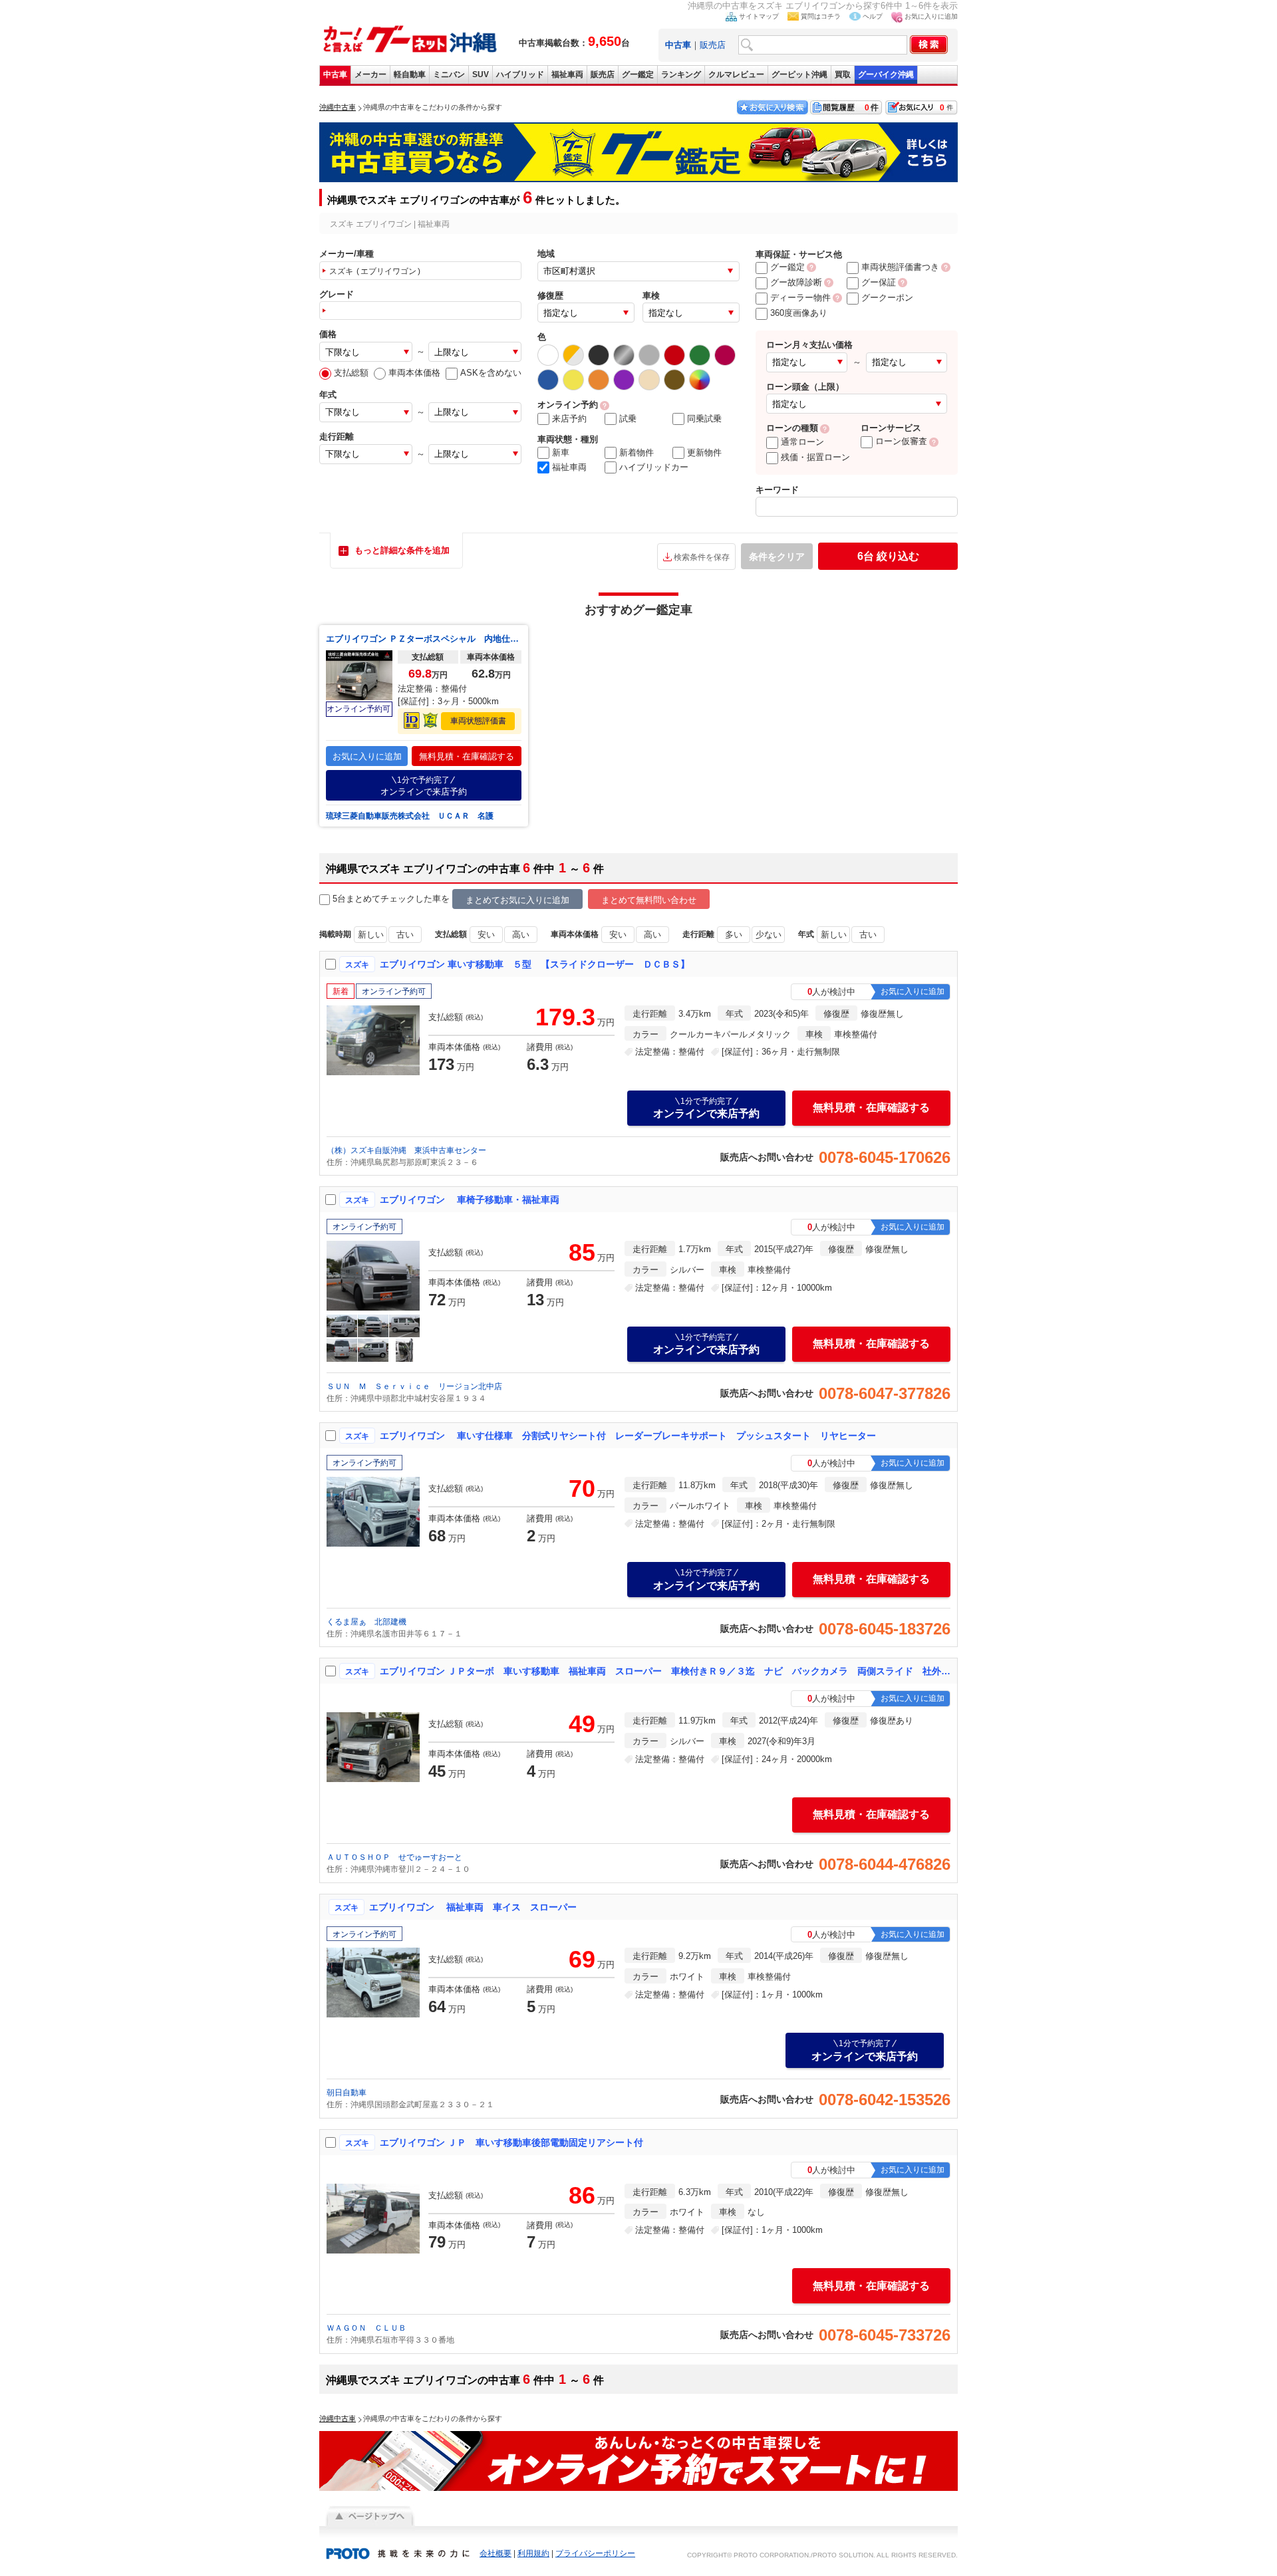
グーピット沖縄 (799, 74)
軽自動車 (410, 74)
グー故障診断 (796, 282)
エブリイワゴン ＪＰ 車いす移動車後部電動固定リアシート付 (511, 2142)
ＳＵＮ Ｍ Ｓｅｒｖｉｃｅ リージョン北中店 (414, 1386)
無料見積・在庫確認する (467, 756)
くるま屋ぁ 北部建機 (366, 1622)
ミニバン (449, 74)
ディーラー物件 (800, 298)
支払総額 (351, 373)
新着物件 (637, 452)
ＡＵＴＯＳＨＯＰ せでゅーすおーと (394, 1857)
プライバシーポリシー (595, 2553)
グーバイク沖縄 (886, 74)
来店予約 (569, 419)
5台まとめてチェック (374, 899)
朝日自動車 (347, 2093)
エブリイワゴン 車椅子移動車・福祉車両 (470, 1200)
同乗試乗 (704, 419)
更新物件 (704, 452)
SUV (481, 74)
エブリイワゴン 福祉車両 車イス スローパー (473, 1907)
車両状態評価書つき (900, 267)
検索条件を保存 (702, 557)
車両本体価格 (414, 373)
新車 (561, 452)
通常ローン (802, 442)
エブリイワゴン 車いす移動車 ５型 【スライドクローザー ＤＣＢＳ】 (535, 964)
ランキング (681, 74)
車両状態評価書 (478, 721)
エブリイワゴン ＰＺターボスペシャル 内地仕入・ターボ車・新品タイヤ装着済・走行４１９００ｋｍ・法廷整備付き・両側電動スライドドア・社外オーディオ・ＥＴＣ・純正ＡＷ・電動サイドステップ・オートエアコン (424, 639)
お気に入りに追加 (931, 16)
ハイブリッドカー (654, 467)
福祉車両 (567, 74)
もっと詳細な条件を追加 (402, 550)
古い (405, 935)
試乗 (628, 419)
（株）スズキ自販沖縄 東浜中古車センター (406, 1150)
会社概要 (496, 2553)
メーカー (370, 74)
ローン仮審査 (901, 441)
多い (734, 935)
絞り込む (888, 556)
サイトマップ (759, 16)
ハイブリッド (520, 74)
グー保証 (879, 282)
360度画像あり (799, 313)
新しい (371, 935)
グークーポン (887, 298)
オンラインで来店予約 (424, 786)
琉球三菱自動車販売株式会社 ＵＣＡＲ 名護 (410, 816)
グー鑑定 (638, 74)
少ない (769, 935)
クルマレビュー (736, 74)
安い (486, 935)
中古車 (335, 74)
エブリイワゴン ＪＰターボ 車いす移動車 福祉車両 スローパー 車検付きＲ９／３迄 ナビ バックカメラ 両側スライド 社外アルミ (666, 1671)
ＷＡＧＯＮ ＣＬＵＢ (366, 2328)
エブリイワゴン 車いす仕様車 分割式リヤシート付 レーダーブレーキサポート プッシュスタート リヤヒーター (628, 1436)
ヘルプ (873, 16)
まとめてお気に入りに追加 (517, 900)
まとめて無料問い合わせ (649, 900)
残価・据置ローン (815, 457)
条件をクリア (777, 557)
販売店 (713, 45)
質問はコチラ (821, 16)
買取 (843, 74)
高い (521, 935)
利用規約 (533, 2553)
